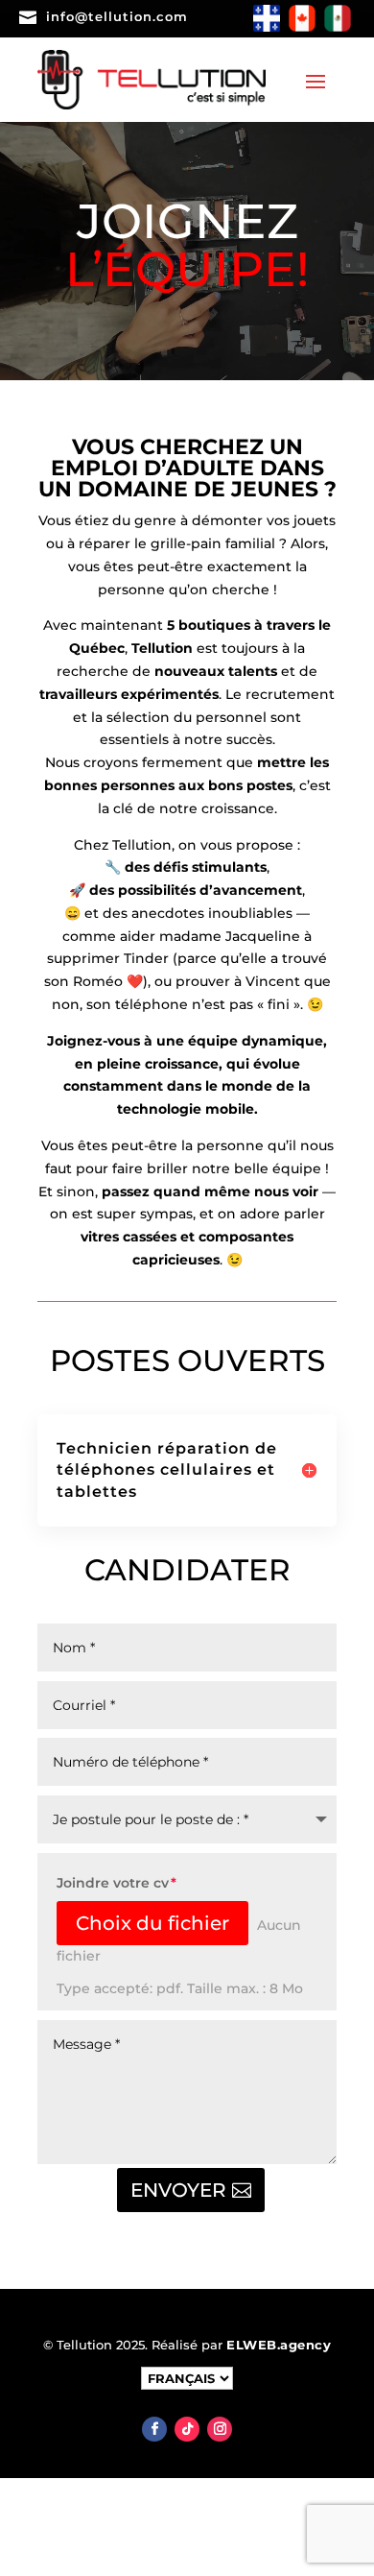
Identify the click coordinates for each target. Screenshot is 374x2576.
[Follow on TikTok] (187, 2429)
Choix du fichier (152, 1923)
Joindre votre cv (113, 1883)
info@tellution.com (117, 16)
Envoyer (178, 2190)
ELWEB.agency (279, 2345)
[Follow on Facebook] (154, 2429)
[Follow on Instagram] (220, 2429)
